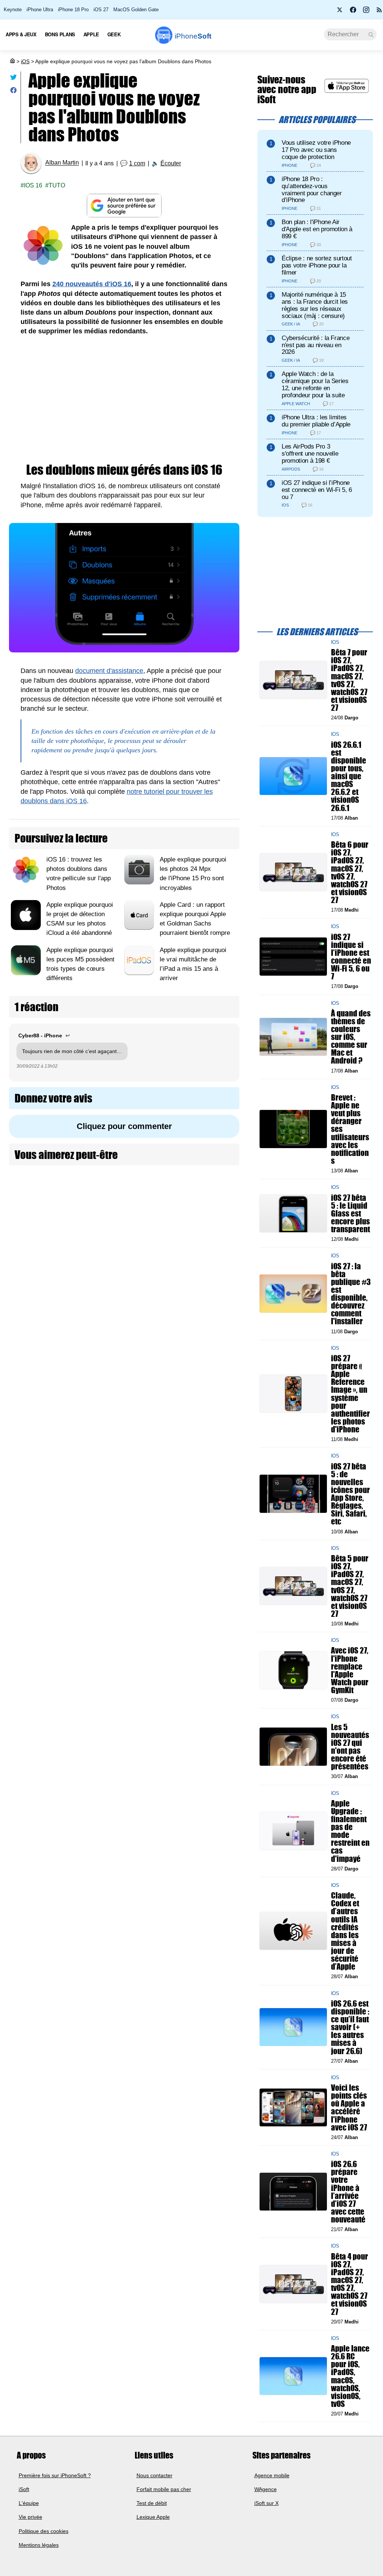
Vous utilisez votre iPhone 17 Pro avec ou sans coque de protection (316, 150)
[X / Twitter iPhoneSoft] (340, 12)
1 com (137, 163)
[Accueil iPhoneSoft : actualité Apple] (12, 61)
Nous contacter (154, 2475)
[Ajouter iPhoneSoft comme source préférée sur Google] (124, 206)
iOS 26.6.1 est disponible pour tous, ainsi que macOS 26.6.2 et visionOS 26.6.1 (349, 776)
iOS (25, 61)
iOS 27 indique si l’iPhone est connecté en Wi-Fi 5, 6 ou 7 (317, 490)
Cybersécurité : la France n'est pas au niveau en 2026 (315, 345)
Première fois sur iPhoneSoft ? (55, 2475)
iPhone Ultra (40, 10)
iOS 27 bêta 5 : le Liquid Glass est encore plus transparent (350, 1214)
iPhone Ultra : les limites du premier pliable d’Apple (316, 421)
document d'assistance (109, 671)
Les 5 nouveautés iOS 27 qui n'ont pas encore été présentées (350, 1747)
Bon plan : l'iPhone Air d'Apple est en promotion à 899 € (317, 229)
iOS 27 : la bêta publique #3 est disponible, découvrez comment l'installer (351, 1294)
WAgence (266, 2489)
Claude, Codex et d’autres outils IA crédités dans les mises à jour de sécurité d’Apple (345, 1931)
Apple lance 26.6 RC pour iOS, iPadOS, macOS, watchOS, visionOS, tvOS (350, 2376)
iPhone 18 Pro (73, 10)
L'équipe (29, 2503)
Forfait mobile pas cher (164, 2489)
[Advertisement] (124, 400)
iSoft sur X (266, 2503)
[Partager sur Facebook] (13, 92)
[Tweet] (13, 79)
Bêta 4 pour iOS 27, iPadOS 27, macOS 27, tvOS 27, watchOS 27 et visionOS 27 (350, 2284)
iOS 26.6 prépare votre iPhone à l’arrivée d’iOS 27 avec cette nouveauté (348, 2192)
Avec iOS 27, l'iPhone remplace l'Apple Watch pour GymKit (350, 1671)
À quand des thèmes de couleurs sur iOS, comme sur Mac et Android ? (351, 1037)
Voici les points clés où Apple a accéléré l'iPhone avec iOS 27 (349, 2108)
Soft (193, 36)
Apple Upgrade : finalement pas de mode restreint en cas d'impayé (350, 1831)
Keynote (13, 10)
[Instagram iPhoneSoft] (366, 12)
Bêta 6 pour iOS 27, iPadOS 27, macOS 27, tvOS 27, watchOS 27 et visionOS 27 (350, 873)
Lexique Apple (153, 2517)
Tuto (57, 185)
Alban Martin (62, 163)
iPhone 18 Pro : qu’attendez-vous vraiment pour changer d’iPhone (312, 189)
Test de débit (152, 2503)
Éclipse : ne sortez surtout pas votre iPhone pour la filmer (317, 265)
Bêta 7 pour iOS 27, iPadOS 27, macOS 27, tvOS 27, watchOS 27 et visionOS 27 (349, 680)
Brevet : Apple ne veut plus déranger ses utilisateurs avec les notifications (350, 1129)
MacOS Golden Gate (136, 10)
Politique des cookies (44, 2531)
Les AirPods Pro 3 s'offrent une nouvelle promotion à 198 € (310, 454)
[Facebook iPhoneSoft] (353, 12)
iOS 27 (101, 10)
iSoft (24, 2489)
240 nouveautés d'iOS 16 (92, 284)
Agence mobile (272, 2475)
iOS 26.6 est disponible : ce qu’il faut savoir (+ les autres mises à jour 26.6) (350, 2027)
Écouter (171, 163)
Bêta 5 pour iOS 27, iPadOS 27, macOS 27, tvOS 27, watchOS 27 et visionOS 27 (350, 1586)
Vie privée (30, 2517)
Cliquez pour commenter (124, 1126)
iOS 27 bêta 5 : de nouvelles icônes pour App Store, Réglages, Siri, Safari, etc (350, 1494)
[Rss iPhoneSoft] (379, 12)
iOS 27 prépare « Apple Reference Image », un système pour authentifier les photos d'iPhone (350, 1394)
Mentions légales (39, 2545)
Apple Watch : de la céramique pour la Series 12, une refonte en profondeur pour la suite (315, 384)
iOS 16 (33, 185)
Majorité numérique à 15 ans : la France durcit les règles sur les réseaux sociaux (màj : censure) (315, 305)
